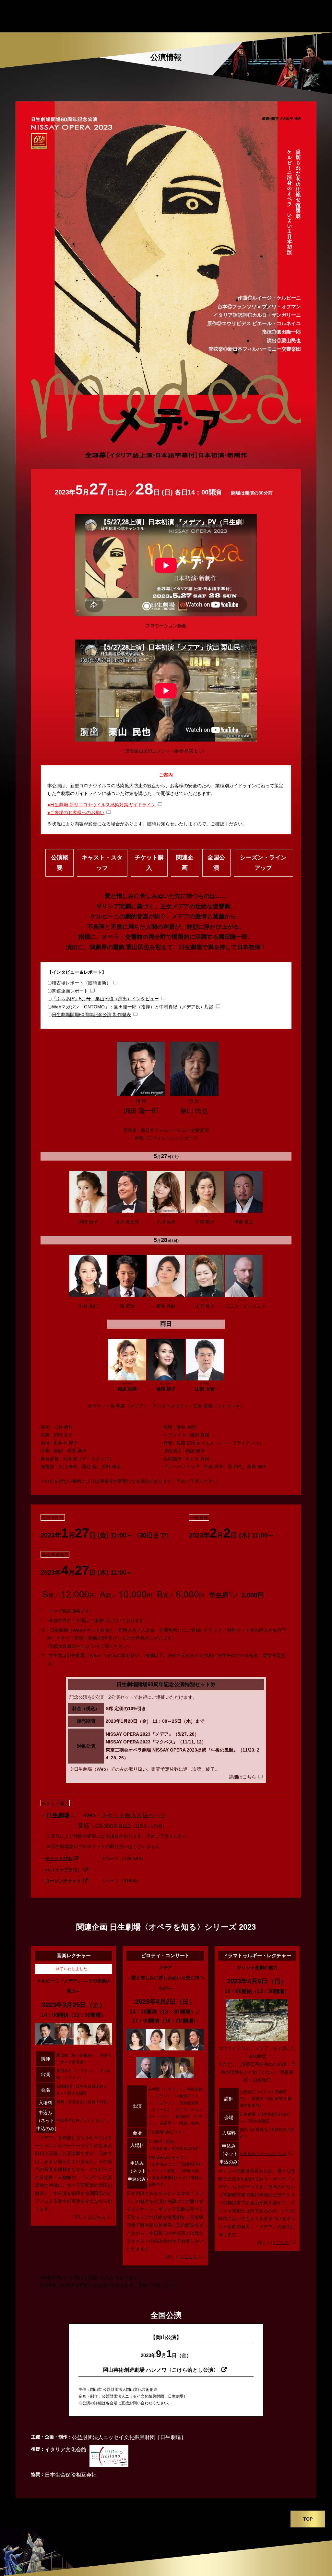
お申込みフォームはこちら (263, 2154)
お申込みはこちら (164, 2157)
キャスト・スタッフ (102, 863)
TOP (308, 2519)
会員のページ (76, 1646)
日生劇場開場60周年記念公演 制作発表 (91, 1015)
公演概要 (60, 863)
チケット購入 (149, 863)
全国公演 (216, 863)
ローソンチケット (63, 1881)
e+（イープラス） (64, 1870)
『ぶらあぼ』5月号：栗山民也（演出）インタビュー (105, 999)
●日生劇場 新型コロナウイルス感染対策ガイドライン (101, 805)
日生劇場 (58, 1815)
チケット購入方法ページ (134, 1815)
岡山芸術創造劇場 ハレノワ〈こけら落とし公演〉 (161, 2370)
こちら (99, 2217)
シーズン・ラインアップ (263, 863)
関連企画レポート (70, 991)
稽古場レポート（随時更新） (81, 983)
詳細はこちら (243, 1777)
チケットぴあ (59, 1858)
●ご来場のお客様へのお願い (76, 812)
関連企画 (185, 863)
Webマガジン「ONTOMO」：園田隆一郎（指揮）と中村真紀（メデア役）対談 (133, 1007)
